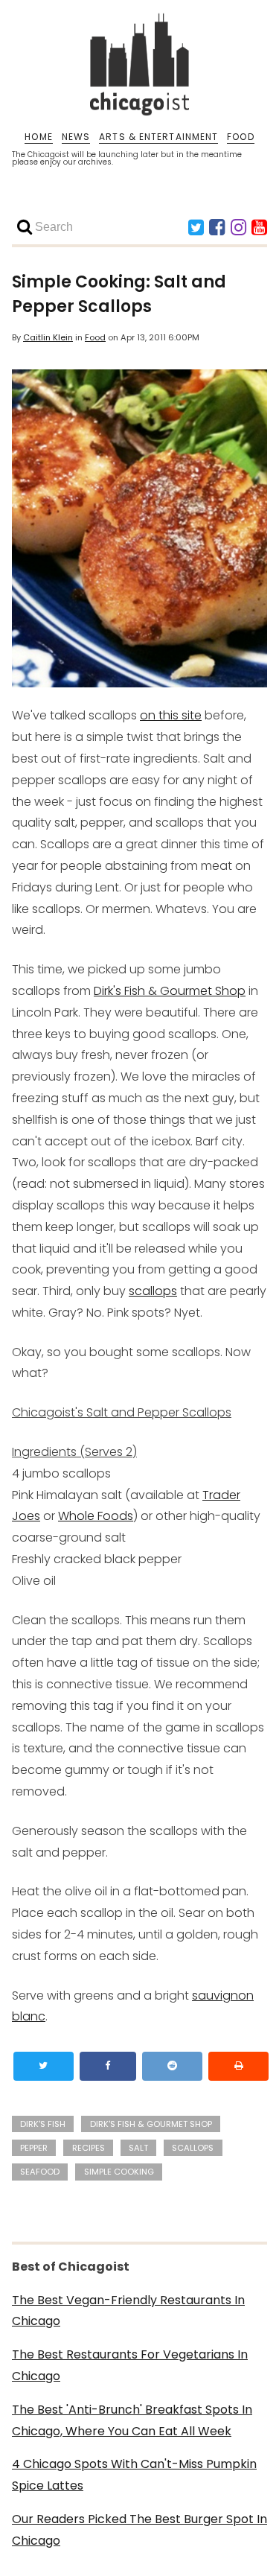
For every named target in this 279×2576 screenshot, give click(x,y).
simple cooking (119, 2172)
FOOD (240, 137)
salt (138, 2148)
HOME (38, 137)
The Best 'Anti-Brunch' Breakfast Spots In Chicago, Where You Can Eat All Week (132, 2420)
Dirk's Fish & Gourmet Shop (170, 991)
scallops (153, 1291)
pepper (34, 2148)
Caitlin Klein (48, 337)
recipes (89, 2148)
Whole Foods (96, 1516)
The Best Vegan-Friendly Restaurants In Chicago (128, 2311)
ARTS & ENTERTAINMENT (158, 137)
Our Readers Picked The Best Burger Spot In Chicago (139, 2530)
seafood (40, 2172)
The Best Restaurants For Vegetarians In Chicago (130, 2365)
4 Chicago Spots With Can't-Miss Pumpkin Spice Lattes (134, 2475)
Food (95, 337)
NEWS (76, 137)
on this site (171, 715)
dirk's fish (43, 2124)
